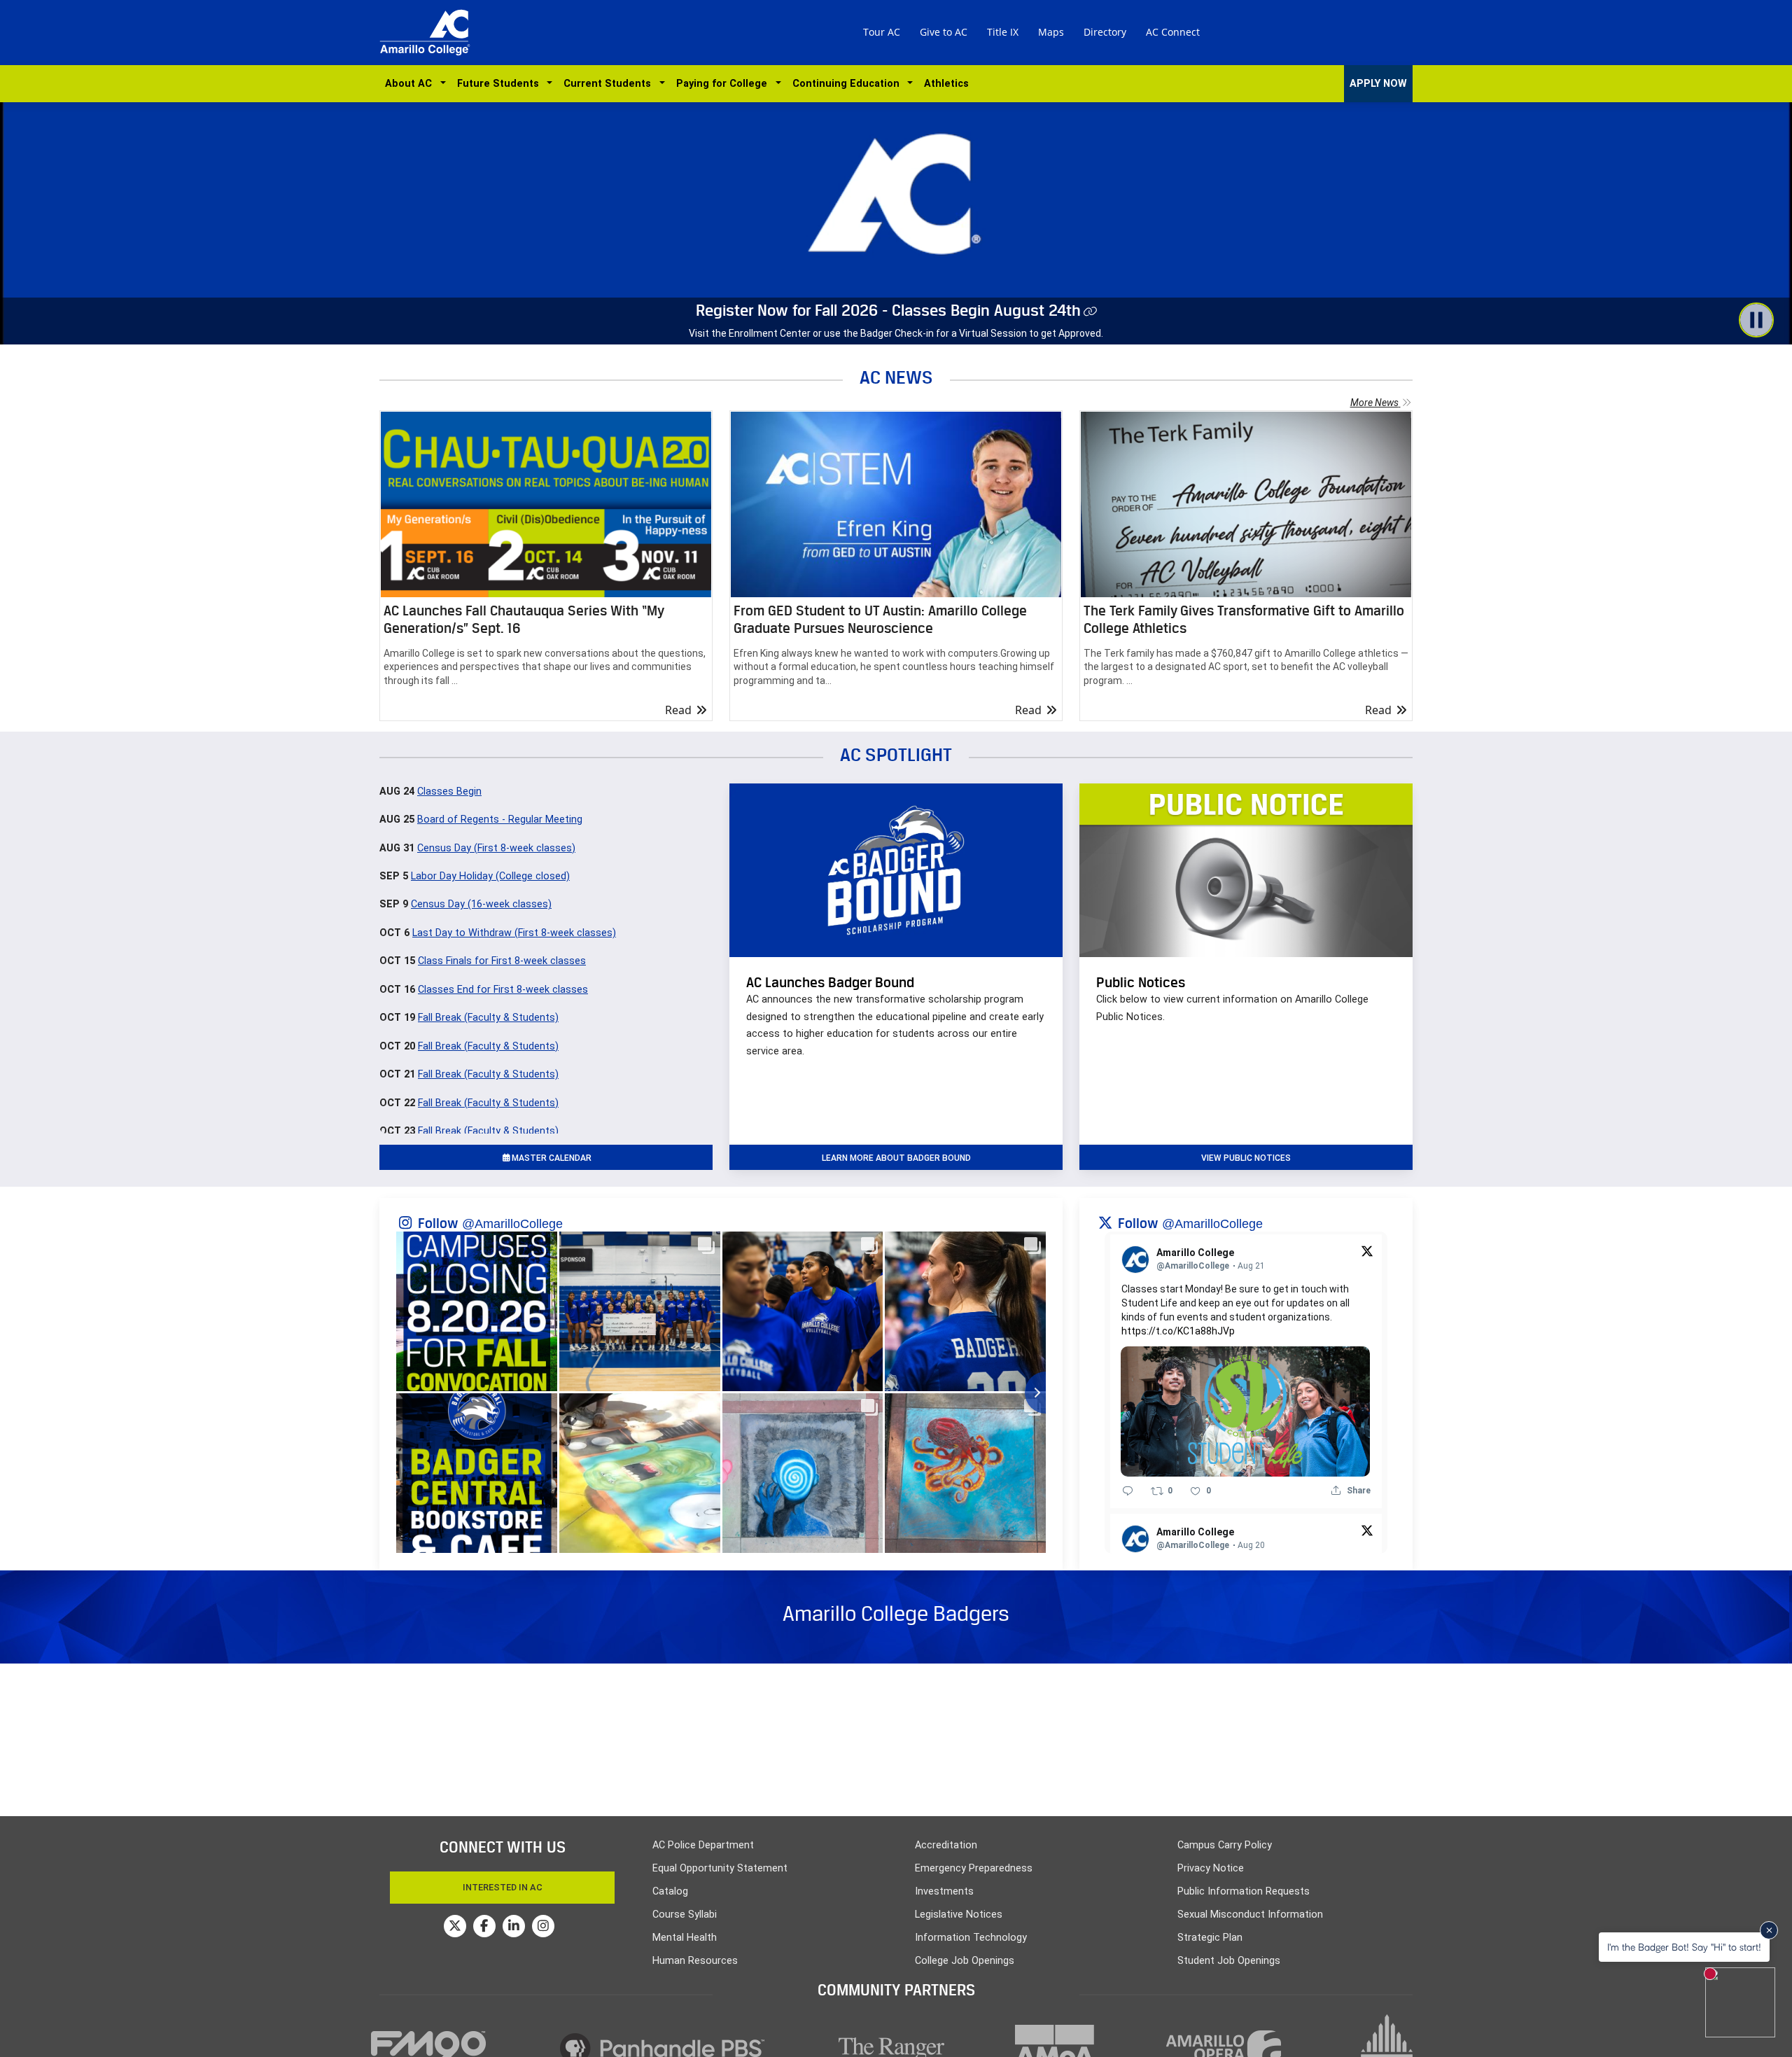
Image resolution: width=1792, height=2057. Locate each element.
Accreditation (946, 1845)
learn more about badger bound (896, 1158)
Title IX (1003, 32)
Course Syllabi (685, 1915)
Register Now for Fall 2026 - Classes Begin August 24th (888, 310)
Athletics (946, 84)
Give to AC (944, 32)
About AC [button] (411, 84)
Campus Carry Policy (1225, 1845)
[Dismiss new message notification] (1769, 1930)
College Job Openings (965, 1961)
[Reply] (1128, 1491)
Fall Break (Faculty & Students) (488, 1018)
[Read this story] (546, 504)
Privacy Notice (1211, 1868)
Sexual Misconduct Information (1250, 1915)
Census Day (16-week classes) (481, 904)
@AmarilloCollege (512, 1224)
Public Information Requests (1244, 1891)
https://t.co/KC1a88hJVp (1178, 1331)
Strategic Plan (1210, 1938)
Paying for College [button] (724, 84)
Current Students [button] (610, 84)
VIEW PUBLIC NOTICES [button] (1246, 1158)
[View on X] (1367, 1250)
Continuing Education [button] (849, 84)
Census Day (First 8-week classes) (496, 848)
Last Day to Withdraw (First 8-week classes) (514, 933)
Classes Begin (449, 792)
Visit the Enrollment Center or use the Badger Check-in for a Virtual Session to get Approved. (896, 333)
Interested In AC (503, 1887)
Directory (1105, 32)
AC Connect (1173, 32)
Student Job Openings (1229, 1961)
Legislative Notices (959, 1915)
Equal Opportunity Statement (720, 1868)
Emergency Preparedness (974, 1868)
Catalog (670, 1891)
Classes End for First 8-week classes (503, 990)
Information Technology (971, 1938)
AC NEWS (896, 377)
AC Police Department (703, 1845)
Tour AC (882, 32)
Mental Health (685, 1938)
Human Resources (695, 1961)
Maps (1051, 32)
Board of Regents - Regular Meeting (500, 820)
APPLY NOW (1378, 84)
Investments (944, 1891)
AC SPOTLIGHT (896, 754)
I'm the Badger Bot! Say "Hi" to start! (1684, 1947)
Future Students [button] (501, 84)
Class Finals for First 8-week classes (502, 961)
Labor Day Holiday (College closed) (490, 876)
